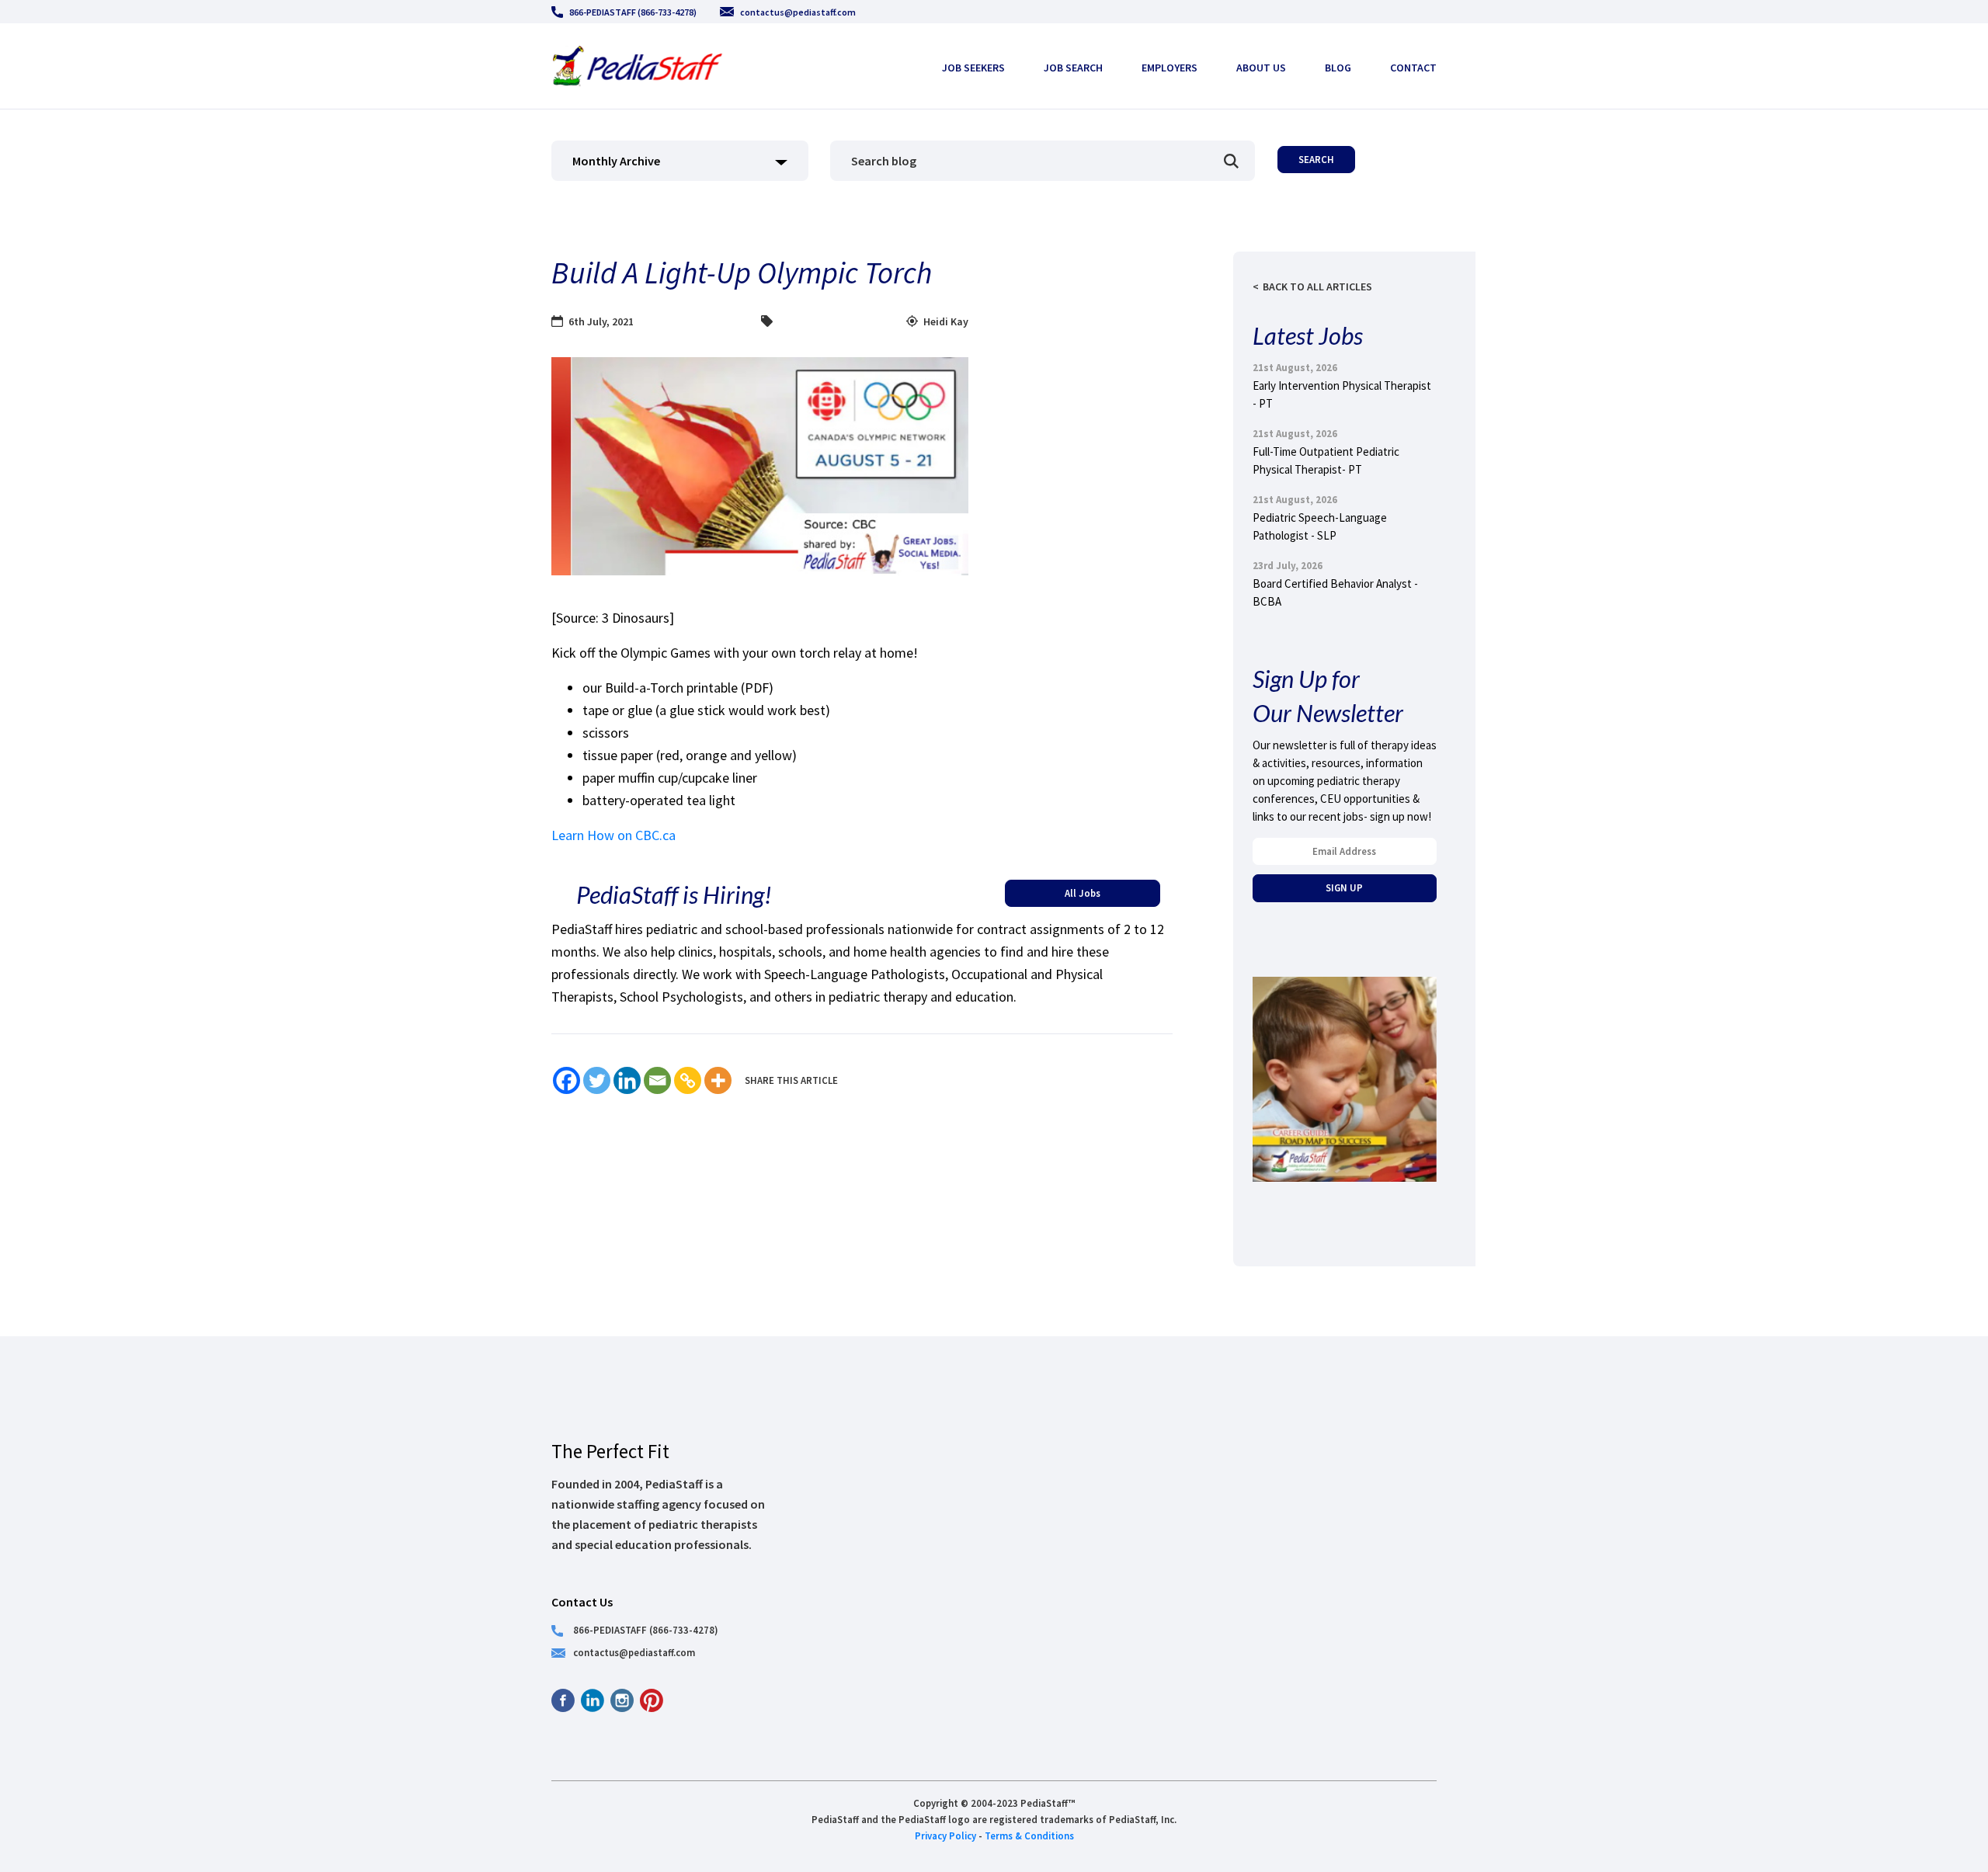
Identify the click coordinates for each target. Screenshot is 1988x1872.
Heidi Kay (946, 321)
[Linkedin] (627, 1080)
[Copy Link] (688, 1080)
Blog (1338, 68)
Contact (1413, 68)
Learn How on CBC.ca (613, 835)
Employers (1170, 68)
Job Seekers (973, 68)
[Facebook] (567, 1080)
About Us (1261, 68)
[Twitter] (597, 1080)
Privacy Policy (945, 1836)
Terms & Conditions (1029, 1836)
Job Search (1073, 68)
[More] (718, 1080)
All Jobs (1083, 893)
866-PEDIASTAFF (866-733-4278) (633, 12)
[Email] (657, 1080)
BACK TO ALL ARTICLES (1317, 287)
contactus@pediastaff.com (798, 12)
